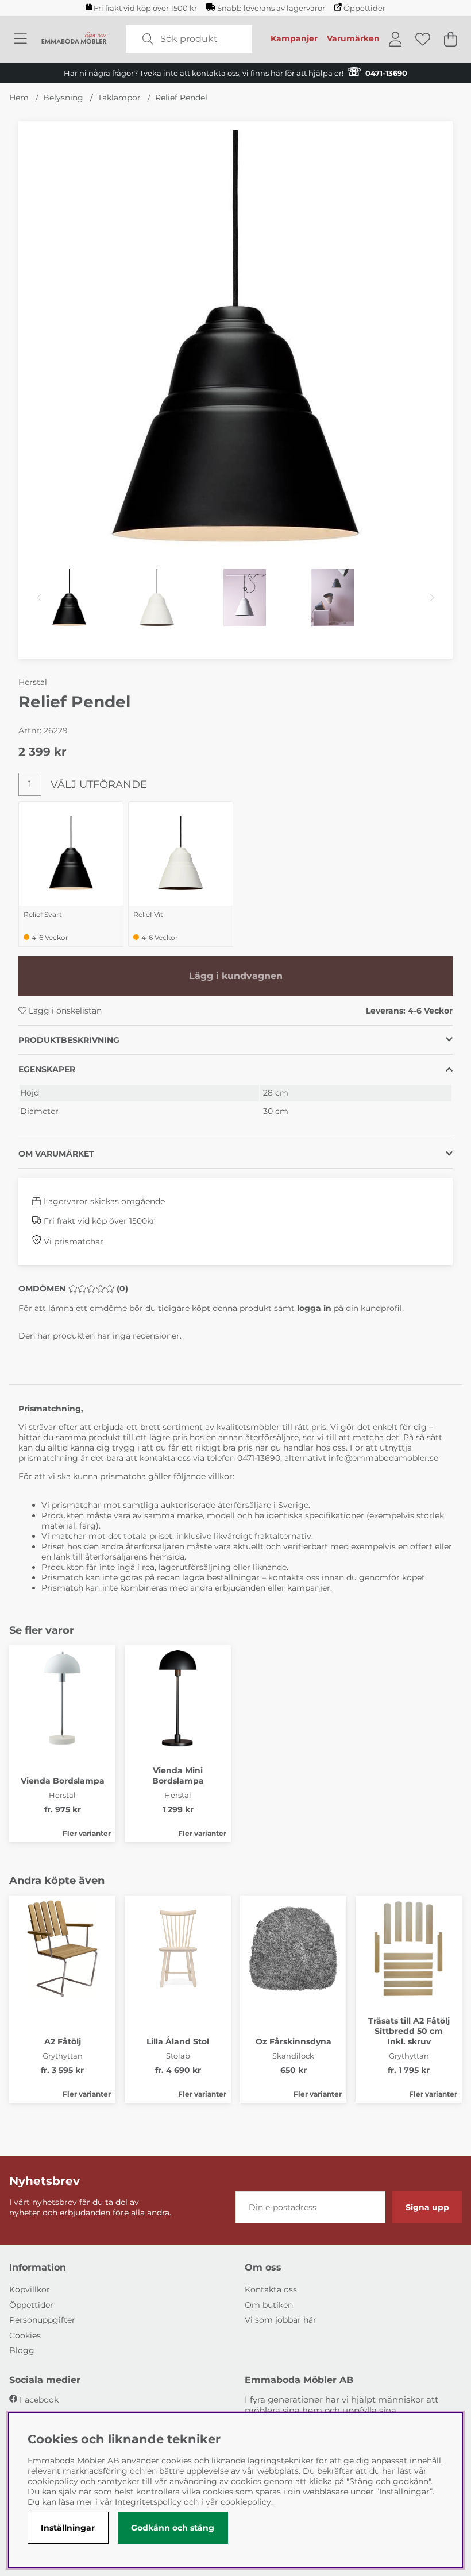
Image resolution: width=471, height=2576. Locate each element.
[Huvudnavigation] (20, 39)
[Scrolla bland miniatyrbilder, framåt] (432, 598)
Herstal (33, 682)
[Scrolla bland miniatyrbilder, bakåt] (39, 598)
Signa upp (427, 2207)
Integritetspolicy (148, 2502)
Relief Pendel (181, 98)
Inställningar (68, 2528)
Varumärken (353, 38)
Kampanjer (294, 38)
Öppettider (364, 8)
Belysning (63, 98)
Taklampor (119, 98)
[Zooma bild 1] (235, 338)
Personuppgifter (42, 2320)
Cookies (25, 2335)
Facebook (39, 2400)
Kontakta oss (271, 2289)
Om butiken (269, 2305)
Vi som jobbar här (281, 2320)
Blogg (22, 2350)
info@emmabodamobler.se (385, 1458)
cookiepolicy (246, 2502)
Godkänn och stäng (173, 2528)
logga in (314, 1308)
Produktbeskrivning (69, 1040)
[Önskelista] (423, 39)
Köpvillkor (30, 2289)
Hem (19, 98)
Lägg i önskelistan (64, 1011)
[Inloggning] (395, 39)
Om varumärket (56, 1154)
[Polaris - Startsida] (74, 39)
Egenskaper (47, 1069)
